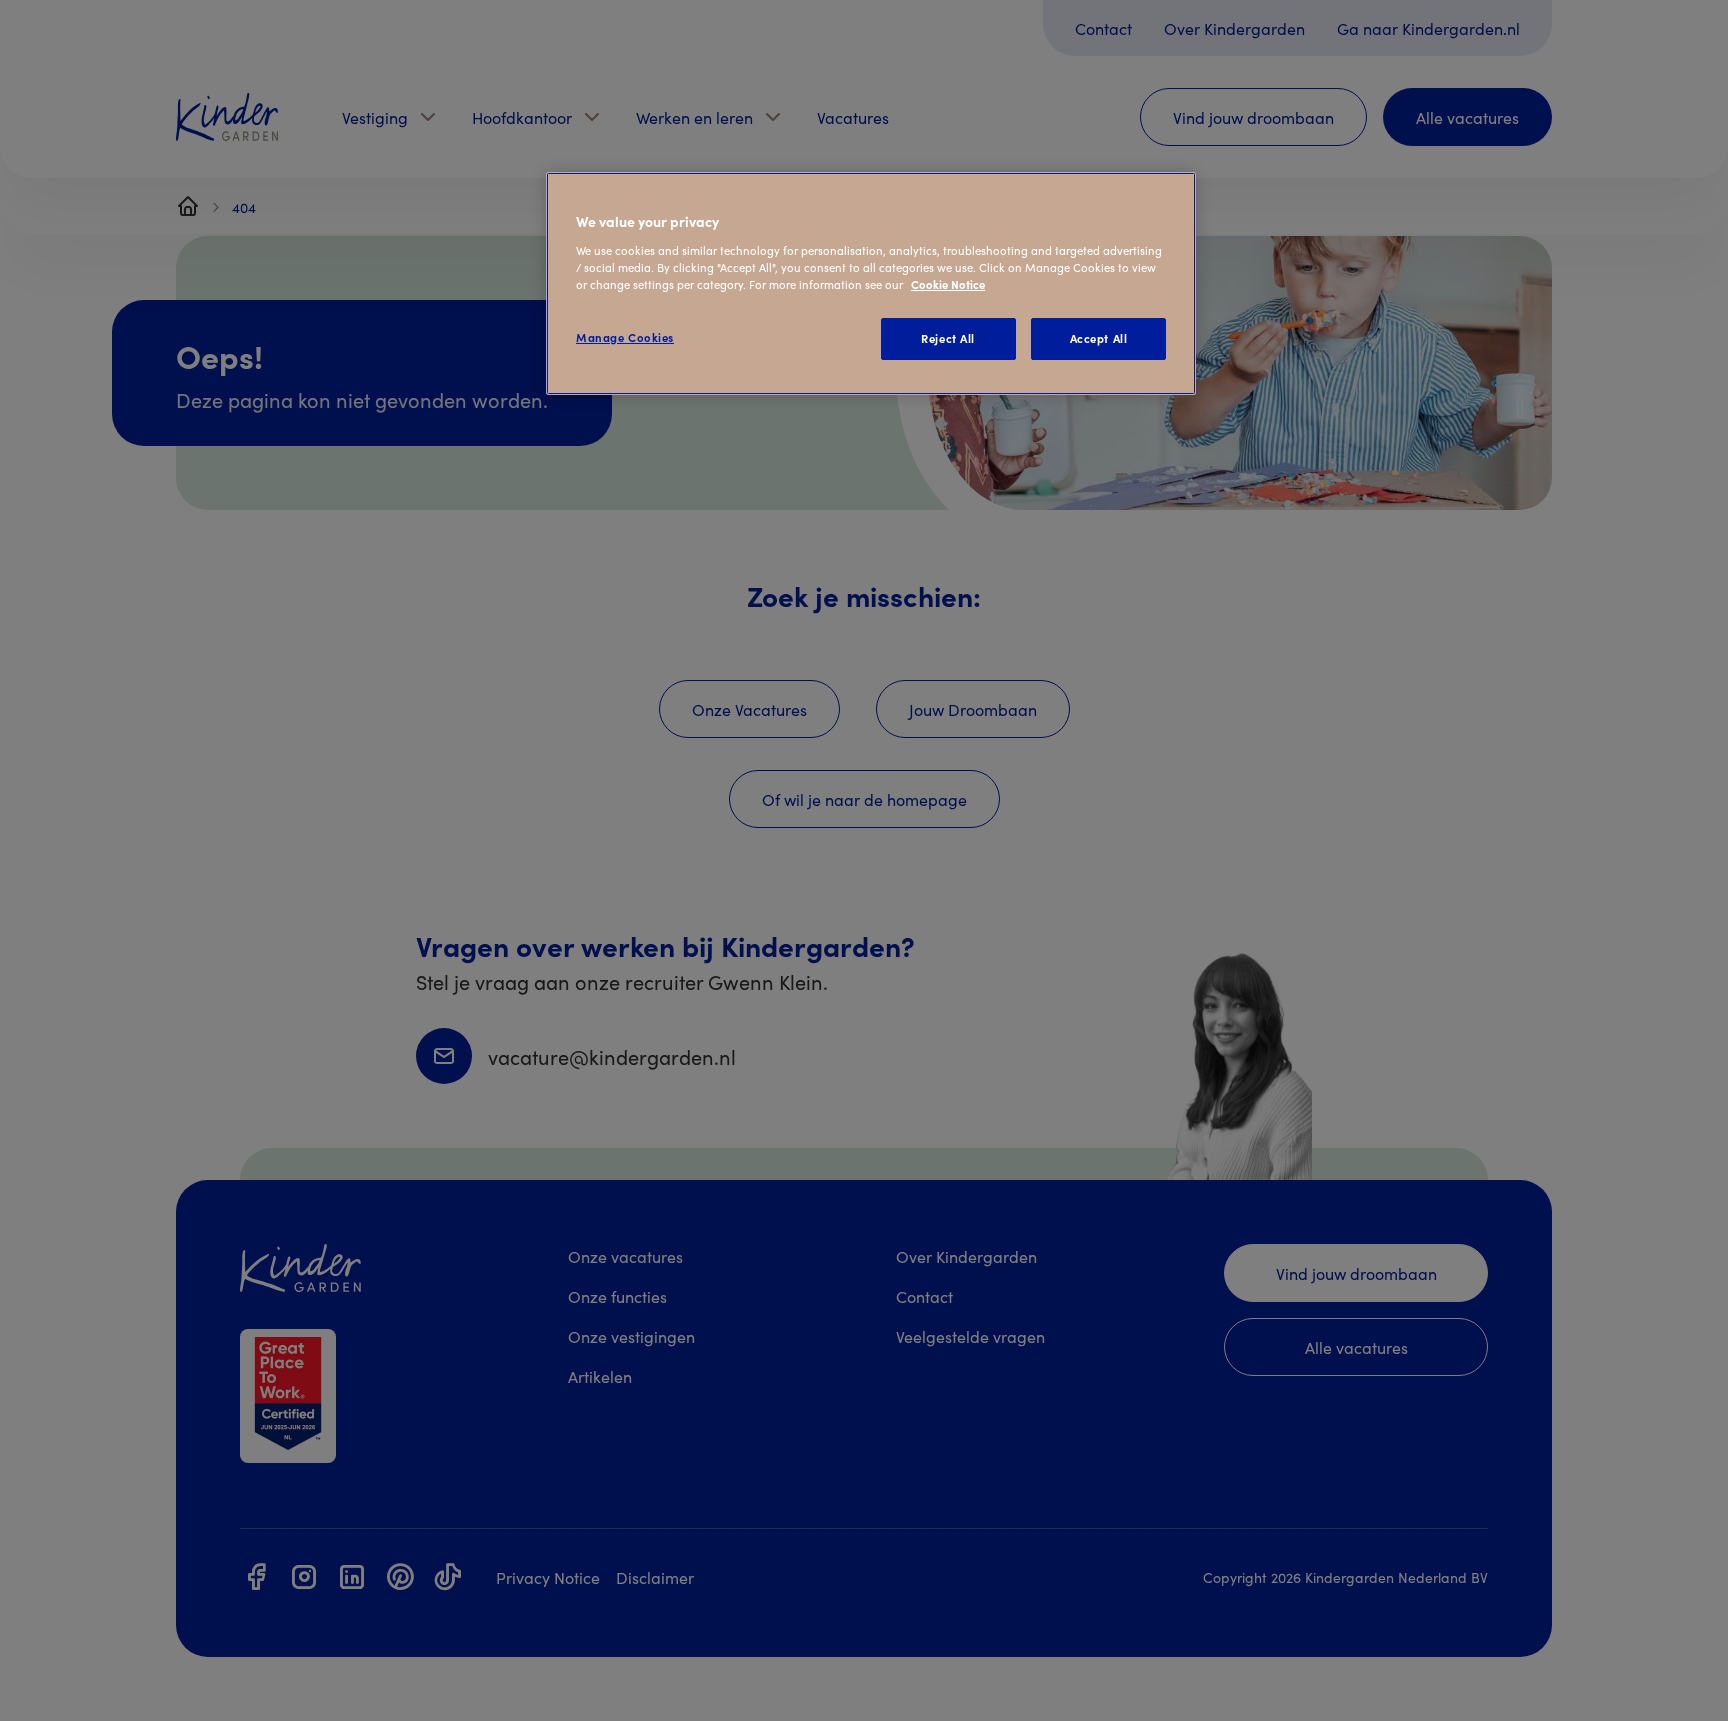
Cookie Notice (948, 284)
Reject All (948, 338)
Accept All (1099, 338)
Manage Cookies (625, 337)
